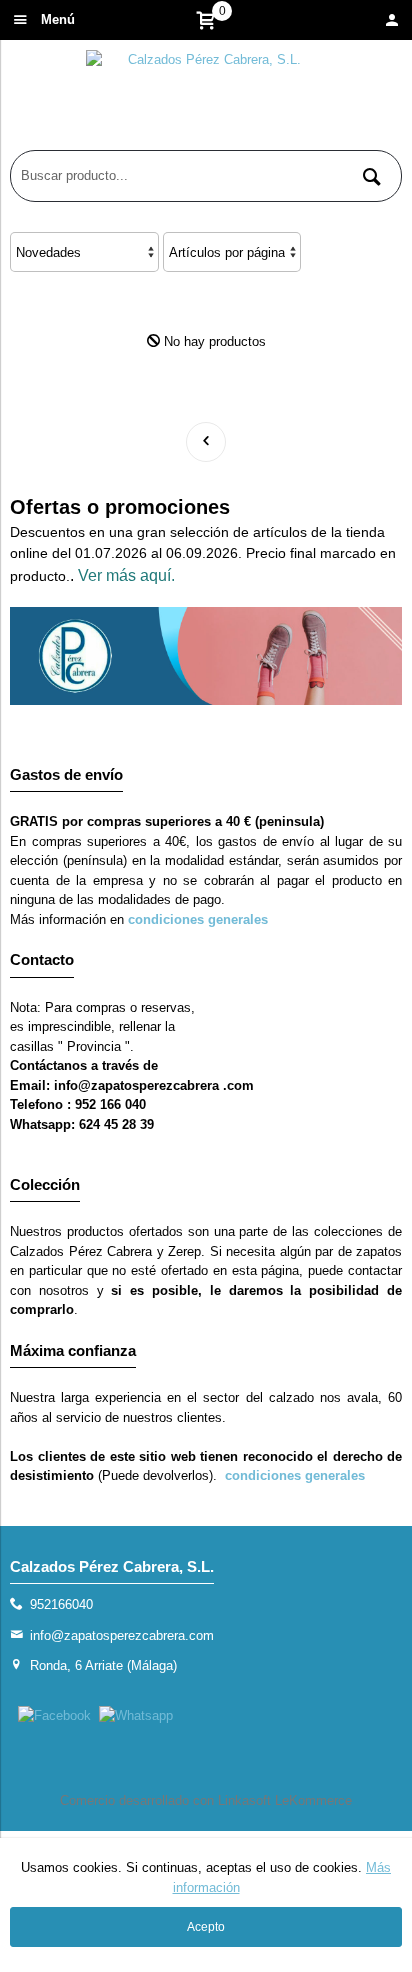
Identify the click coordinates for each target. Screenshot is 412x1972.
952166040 (61, 1604)
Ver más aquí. (126, 575)
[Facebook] (54, 1715)
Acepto (206, 1927)
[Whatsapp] (136, 1715)
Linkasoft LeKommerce (285, 1800)
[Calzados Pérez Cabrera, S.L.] (206, 100)
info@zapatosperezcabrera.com (122, 1635)
